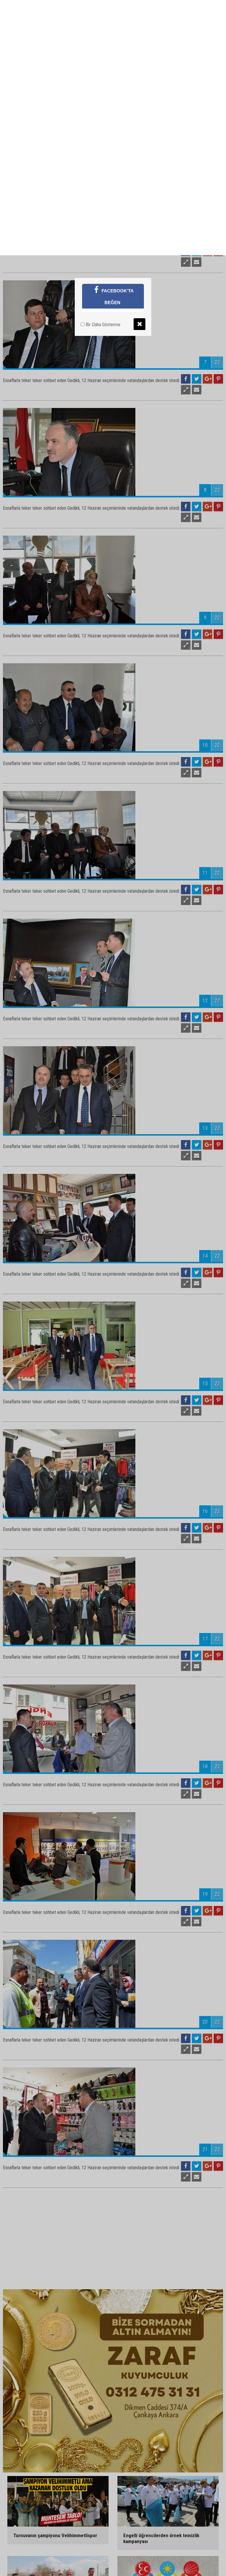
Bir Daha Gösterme (102, 69)
